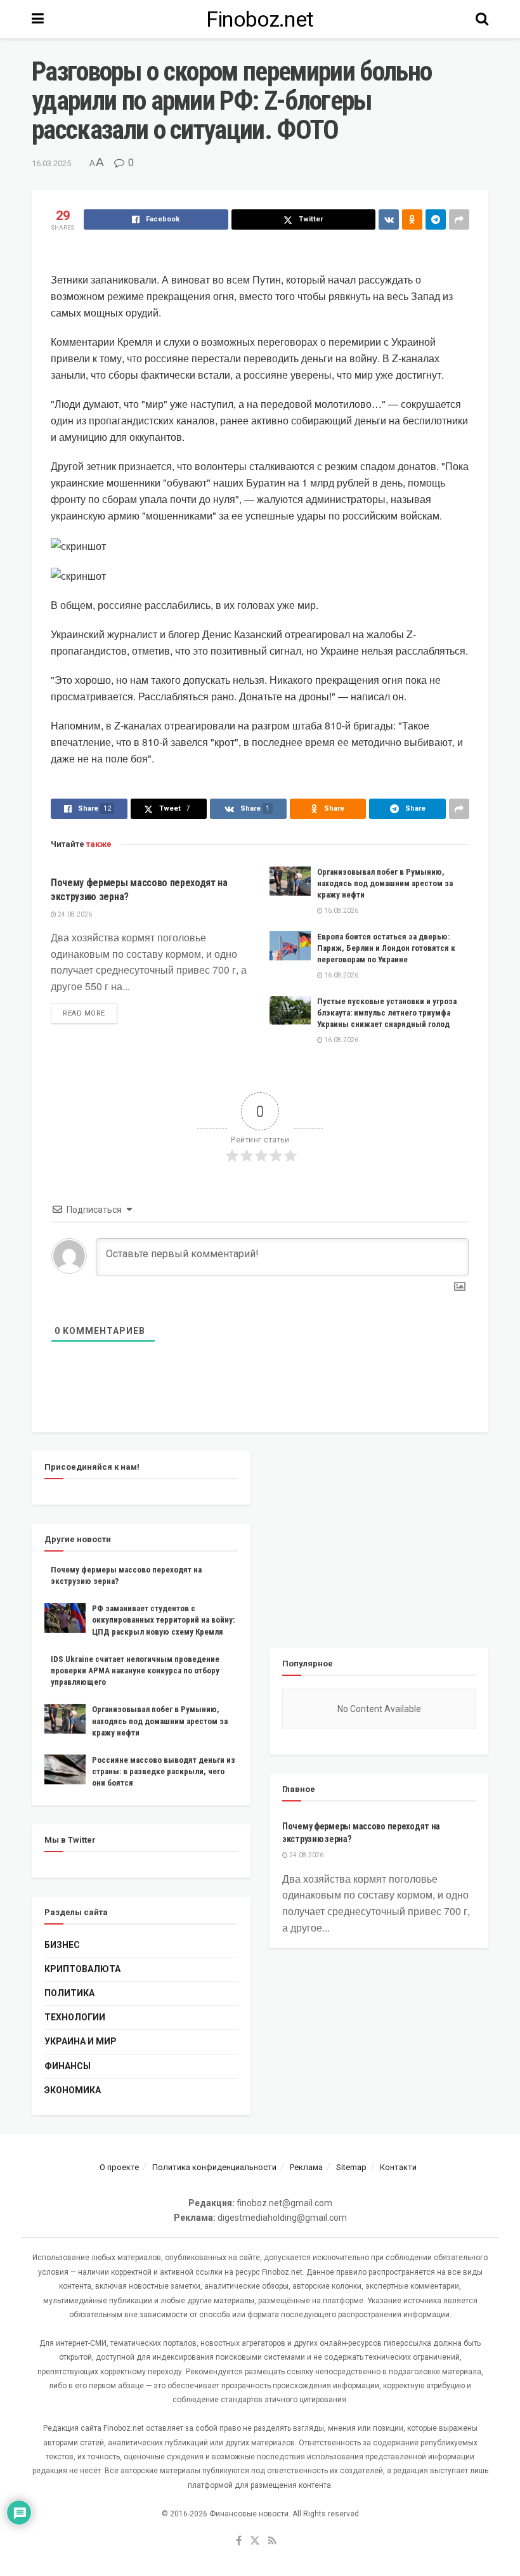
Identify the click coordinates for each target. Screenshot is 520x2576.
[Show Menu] (38, 19)
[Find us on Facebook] (239, 2541)
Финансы (68, 2066)
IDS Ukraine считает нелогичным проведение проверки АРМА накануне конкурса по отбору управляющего (135, 1670)
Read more (90, 1013)
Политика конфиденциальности (214, 2167)
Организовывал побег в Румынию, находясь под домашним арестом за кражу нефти (385, 883)
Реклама (306, 2167)
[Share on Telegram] (436, 219)
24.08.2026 (74, 914)
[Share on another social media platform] (459, 219)
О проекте (119, 2167)
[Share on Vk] (389, 219)
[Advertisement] (379, 1540)
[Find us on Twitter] (255, 2541)
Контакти (398, 2167)
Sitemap (351, 2167)
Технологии (75, 2017)
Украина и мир (81, 2041)
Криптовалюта (82, 1969)
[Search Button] (482, 19)
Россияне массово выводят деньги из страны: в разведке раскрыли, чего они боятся (164, 1771)
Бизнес (62, 1945)
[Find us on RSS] (272, 2541)
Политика (69, 1993)
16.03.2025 (51, 163)
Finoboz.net (260, 19)
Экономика (73, 2090)
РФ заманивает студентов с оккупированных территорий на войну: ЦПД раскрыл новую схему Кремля (163, 1620)
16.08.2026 (341, 911)
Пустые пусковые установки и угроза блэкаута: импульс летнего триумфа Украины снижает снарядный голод (387, 1013)
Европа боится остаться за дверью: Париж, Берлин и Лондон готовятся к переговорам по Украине (386, 948)
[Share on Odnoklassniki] (412, 219)
